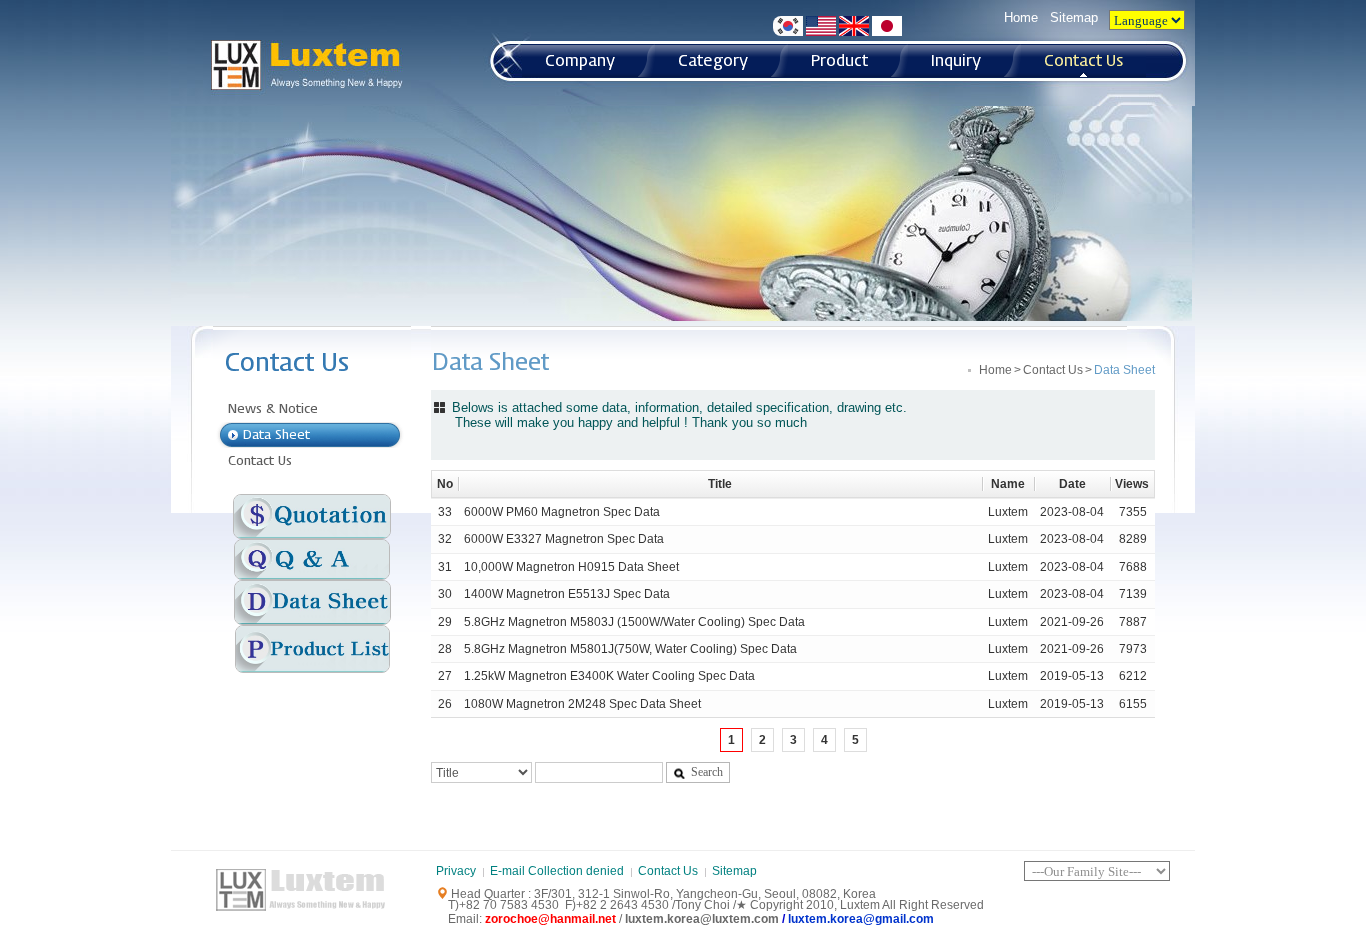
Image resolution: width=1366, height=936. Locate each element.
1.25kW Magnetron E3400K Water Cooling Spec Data (609, 676)
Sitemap (1074, 17)
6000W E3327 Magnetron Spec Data (564, 539)
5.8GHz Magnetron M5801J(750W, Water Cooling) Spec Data (630, 649)
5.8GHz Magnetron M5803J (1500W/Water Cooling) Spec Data (634, 622)
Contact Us (1053, 370)
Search (707, 772)
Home (1021, 17)
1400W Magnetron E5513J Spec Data (567, 594)
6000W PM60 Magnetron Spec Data (562, 512)
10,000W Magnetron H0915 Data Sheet (571, 567)
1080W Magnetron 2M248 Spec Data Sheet (582, 704)
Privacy (456, 871)
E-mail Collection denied (557, 871)
